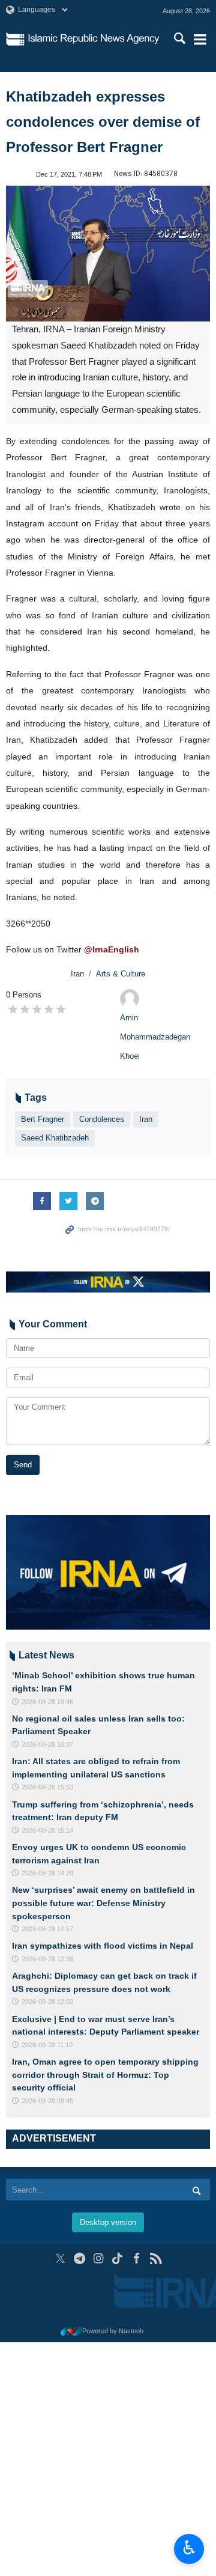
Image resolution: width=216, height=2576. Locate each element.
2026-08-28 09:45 (47, 2101)
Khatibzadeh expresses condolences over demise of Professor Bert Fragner (103, 122)
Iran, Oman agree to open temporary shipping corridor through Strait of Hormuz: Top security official (105, 2075)
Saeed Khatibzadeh (55, 1138)
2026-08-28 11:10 (47, 2045)
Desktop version (108, 2222)
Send (23, 1465)
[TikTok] (118, 2258)
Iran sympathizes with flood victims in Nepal (103, 1946)
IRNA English (94, 39)
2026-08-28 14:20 (47, 1873)
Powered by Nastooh (113, 2331)
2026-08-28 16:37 (47, 1744)
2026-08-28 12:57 (47, 1929)
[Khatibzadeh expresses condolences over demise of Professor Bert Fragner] (108, 254)
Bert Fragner (43, 1119)
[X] (60, 2258)
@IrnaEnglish (112, 949)
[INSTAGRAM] (99, 2258)
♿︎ (189, 2548)
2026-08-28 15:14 (47, 1830)
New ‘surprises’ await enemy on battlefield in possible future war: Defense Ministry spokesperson (103, 1903)
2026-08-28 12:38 (47, 1959)
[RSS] (156, 2258)
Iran (77, 974)
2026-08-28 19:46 (47, 1702)
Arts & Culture (121, 974)
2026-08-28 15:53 (47, 1787)
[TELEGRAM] (79, 2258)
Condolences (102, 1119)
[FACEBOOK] (136, 2258)
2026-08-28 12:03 (47, 2002)
